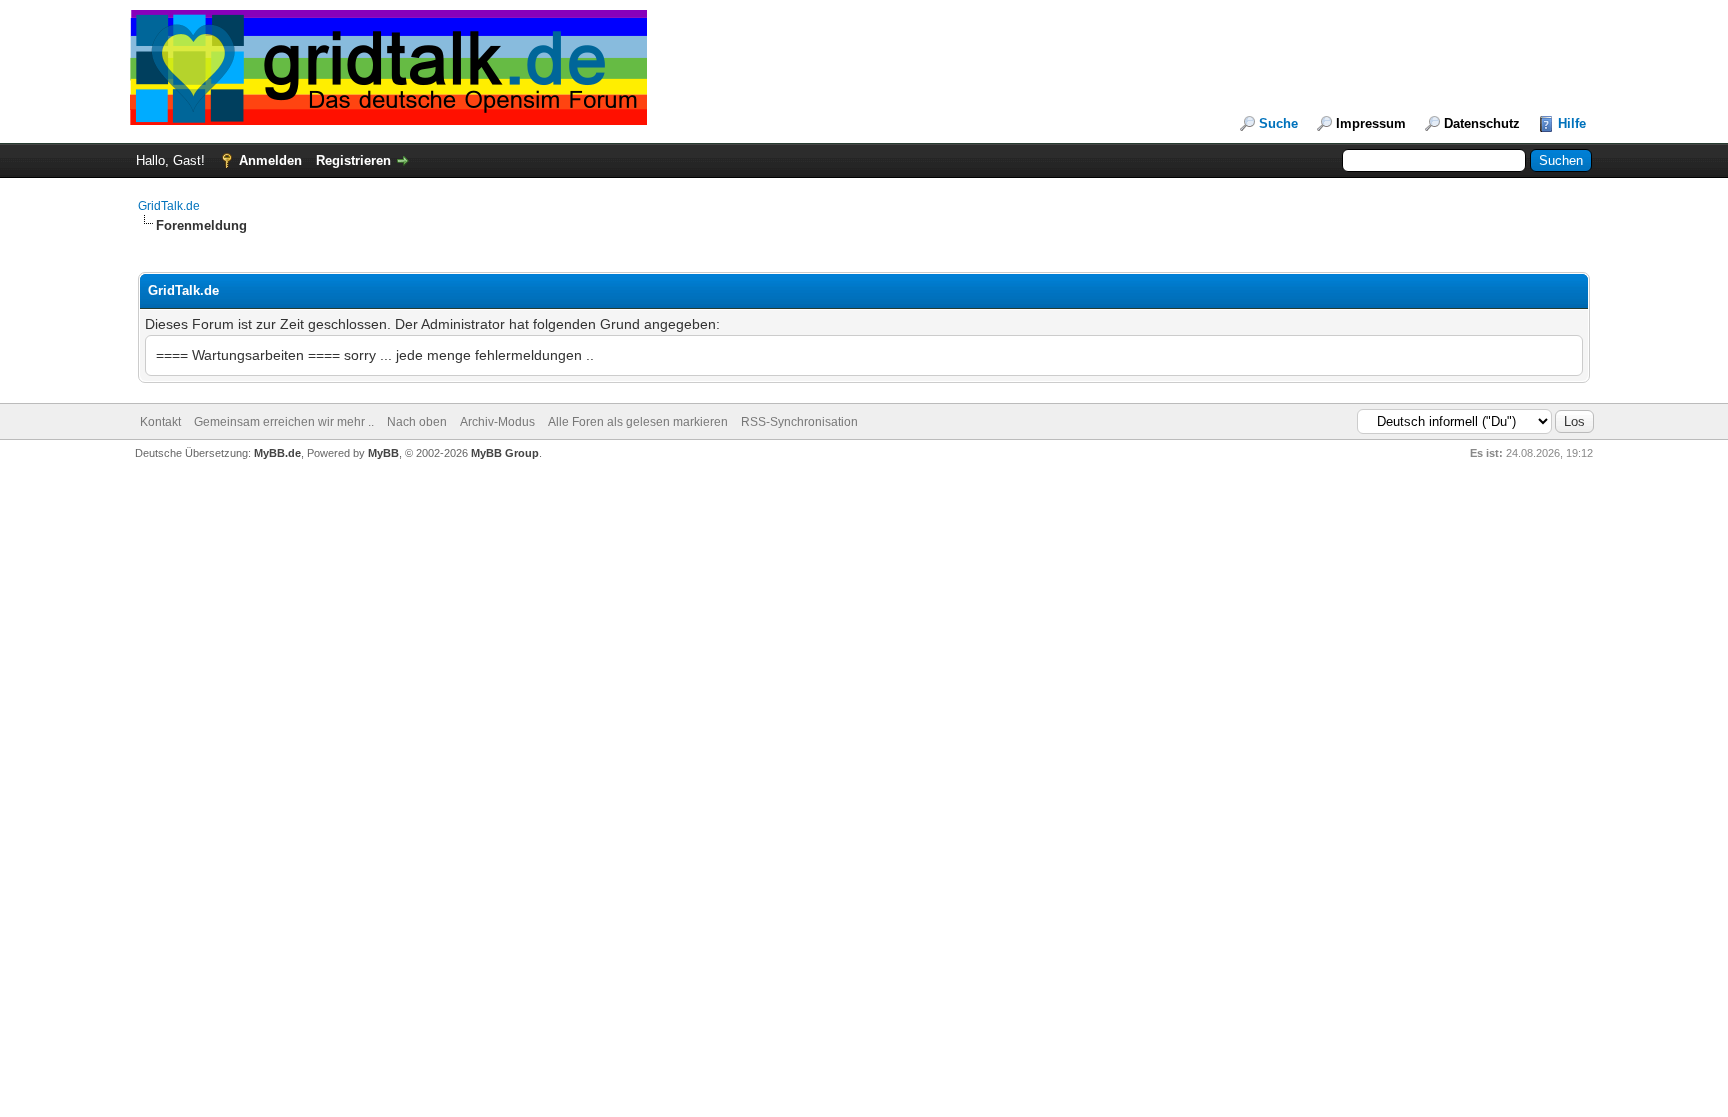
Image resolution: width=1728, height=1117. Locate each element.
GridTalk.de (169, 206)
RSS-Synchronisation (799, 422)
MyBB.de (277, 453)
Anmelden (270, 160)
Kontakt (160, 422)
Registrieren (353, 160)
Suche (1278, 123)
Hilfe (1572, 123)
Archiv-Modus (497, 422)
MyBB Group (505, 453)
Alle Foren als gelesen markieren (638, 422)
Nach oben (417, 422)
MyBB (383, 453)
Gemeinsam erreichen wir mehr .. (284, 422)
